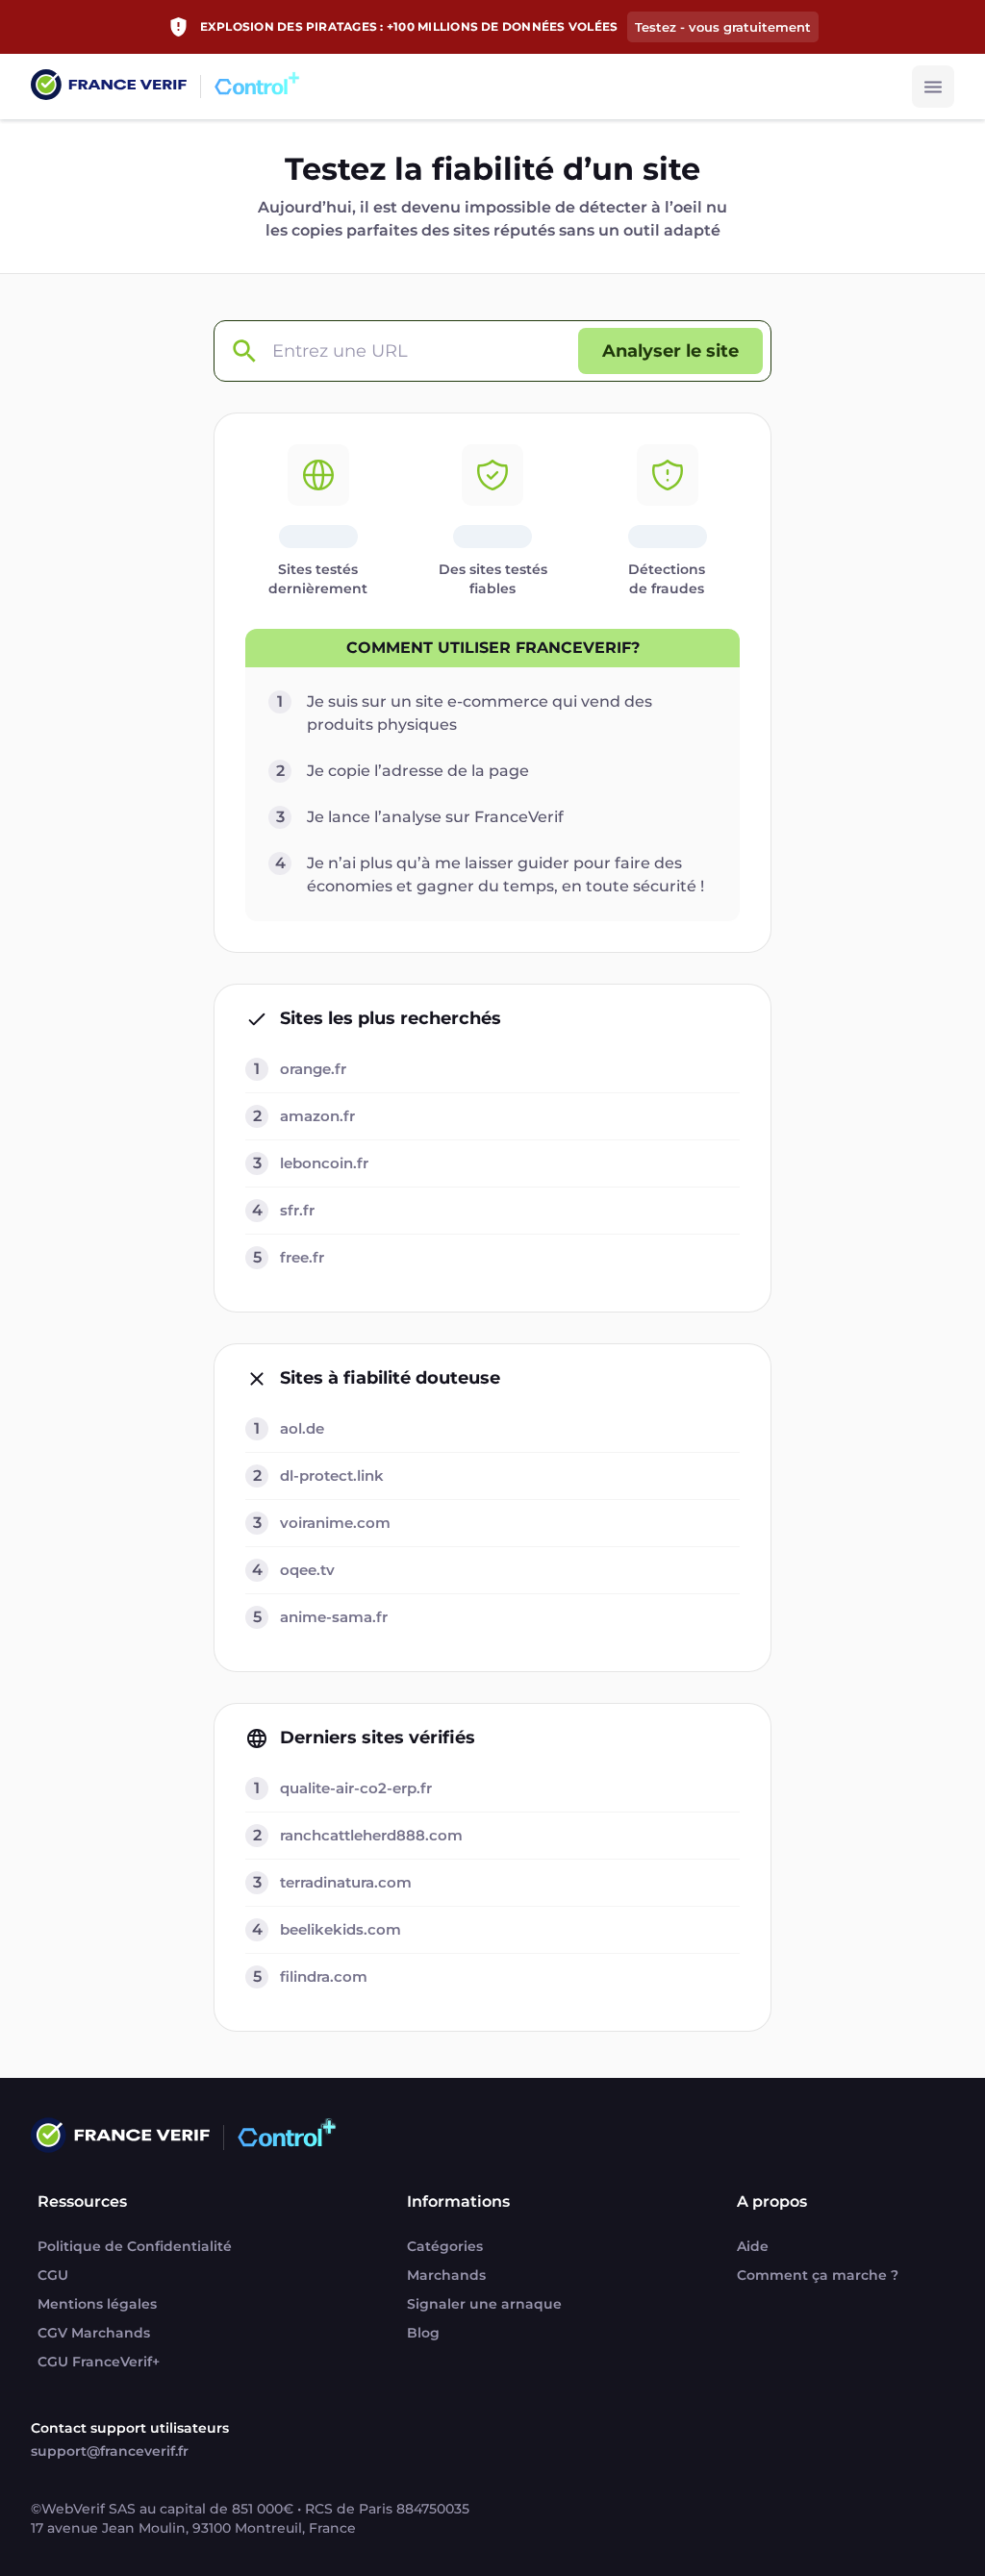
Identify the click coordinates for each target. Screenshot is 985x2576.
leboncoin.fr (324, 1163)
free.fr (302, 1257)
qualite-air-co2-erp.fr (356, 1788)
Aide (753, 2246)
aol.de (302, 1428)
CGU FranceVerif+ (99, 2362)
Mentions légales (97, 2304)
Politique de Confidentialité (135, 2246)
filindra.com (324, 1976)
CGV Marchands (94, 2333)
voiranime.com (335, 1523)
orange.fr (313, 1069)
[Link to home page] (109, 87)
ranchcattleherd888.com (371, 1835)
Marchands (446, 2275)
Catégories (445, 2246)
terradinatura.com (346, 1882)
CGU (53, 2275)
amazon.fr (317, 1116)
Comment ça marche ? (818, 2275)
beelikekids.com (341, 1929)
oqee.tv (307, 1570)
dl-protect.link (332, 1476)
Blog (423, 2333)
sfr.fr (297, 1210)
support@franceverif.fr (110, 2451)
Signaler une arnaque (484, 2304)
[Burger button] (933, 87)
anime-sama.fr (334, 1617)
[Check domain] (243, 351)
